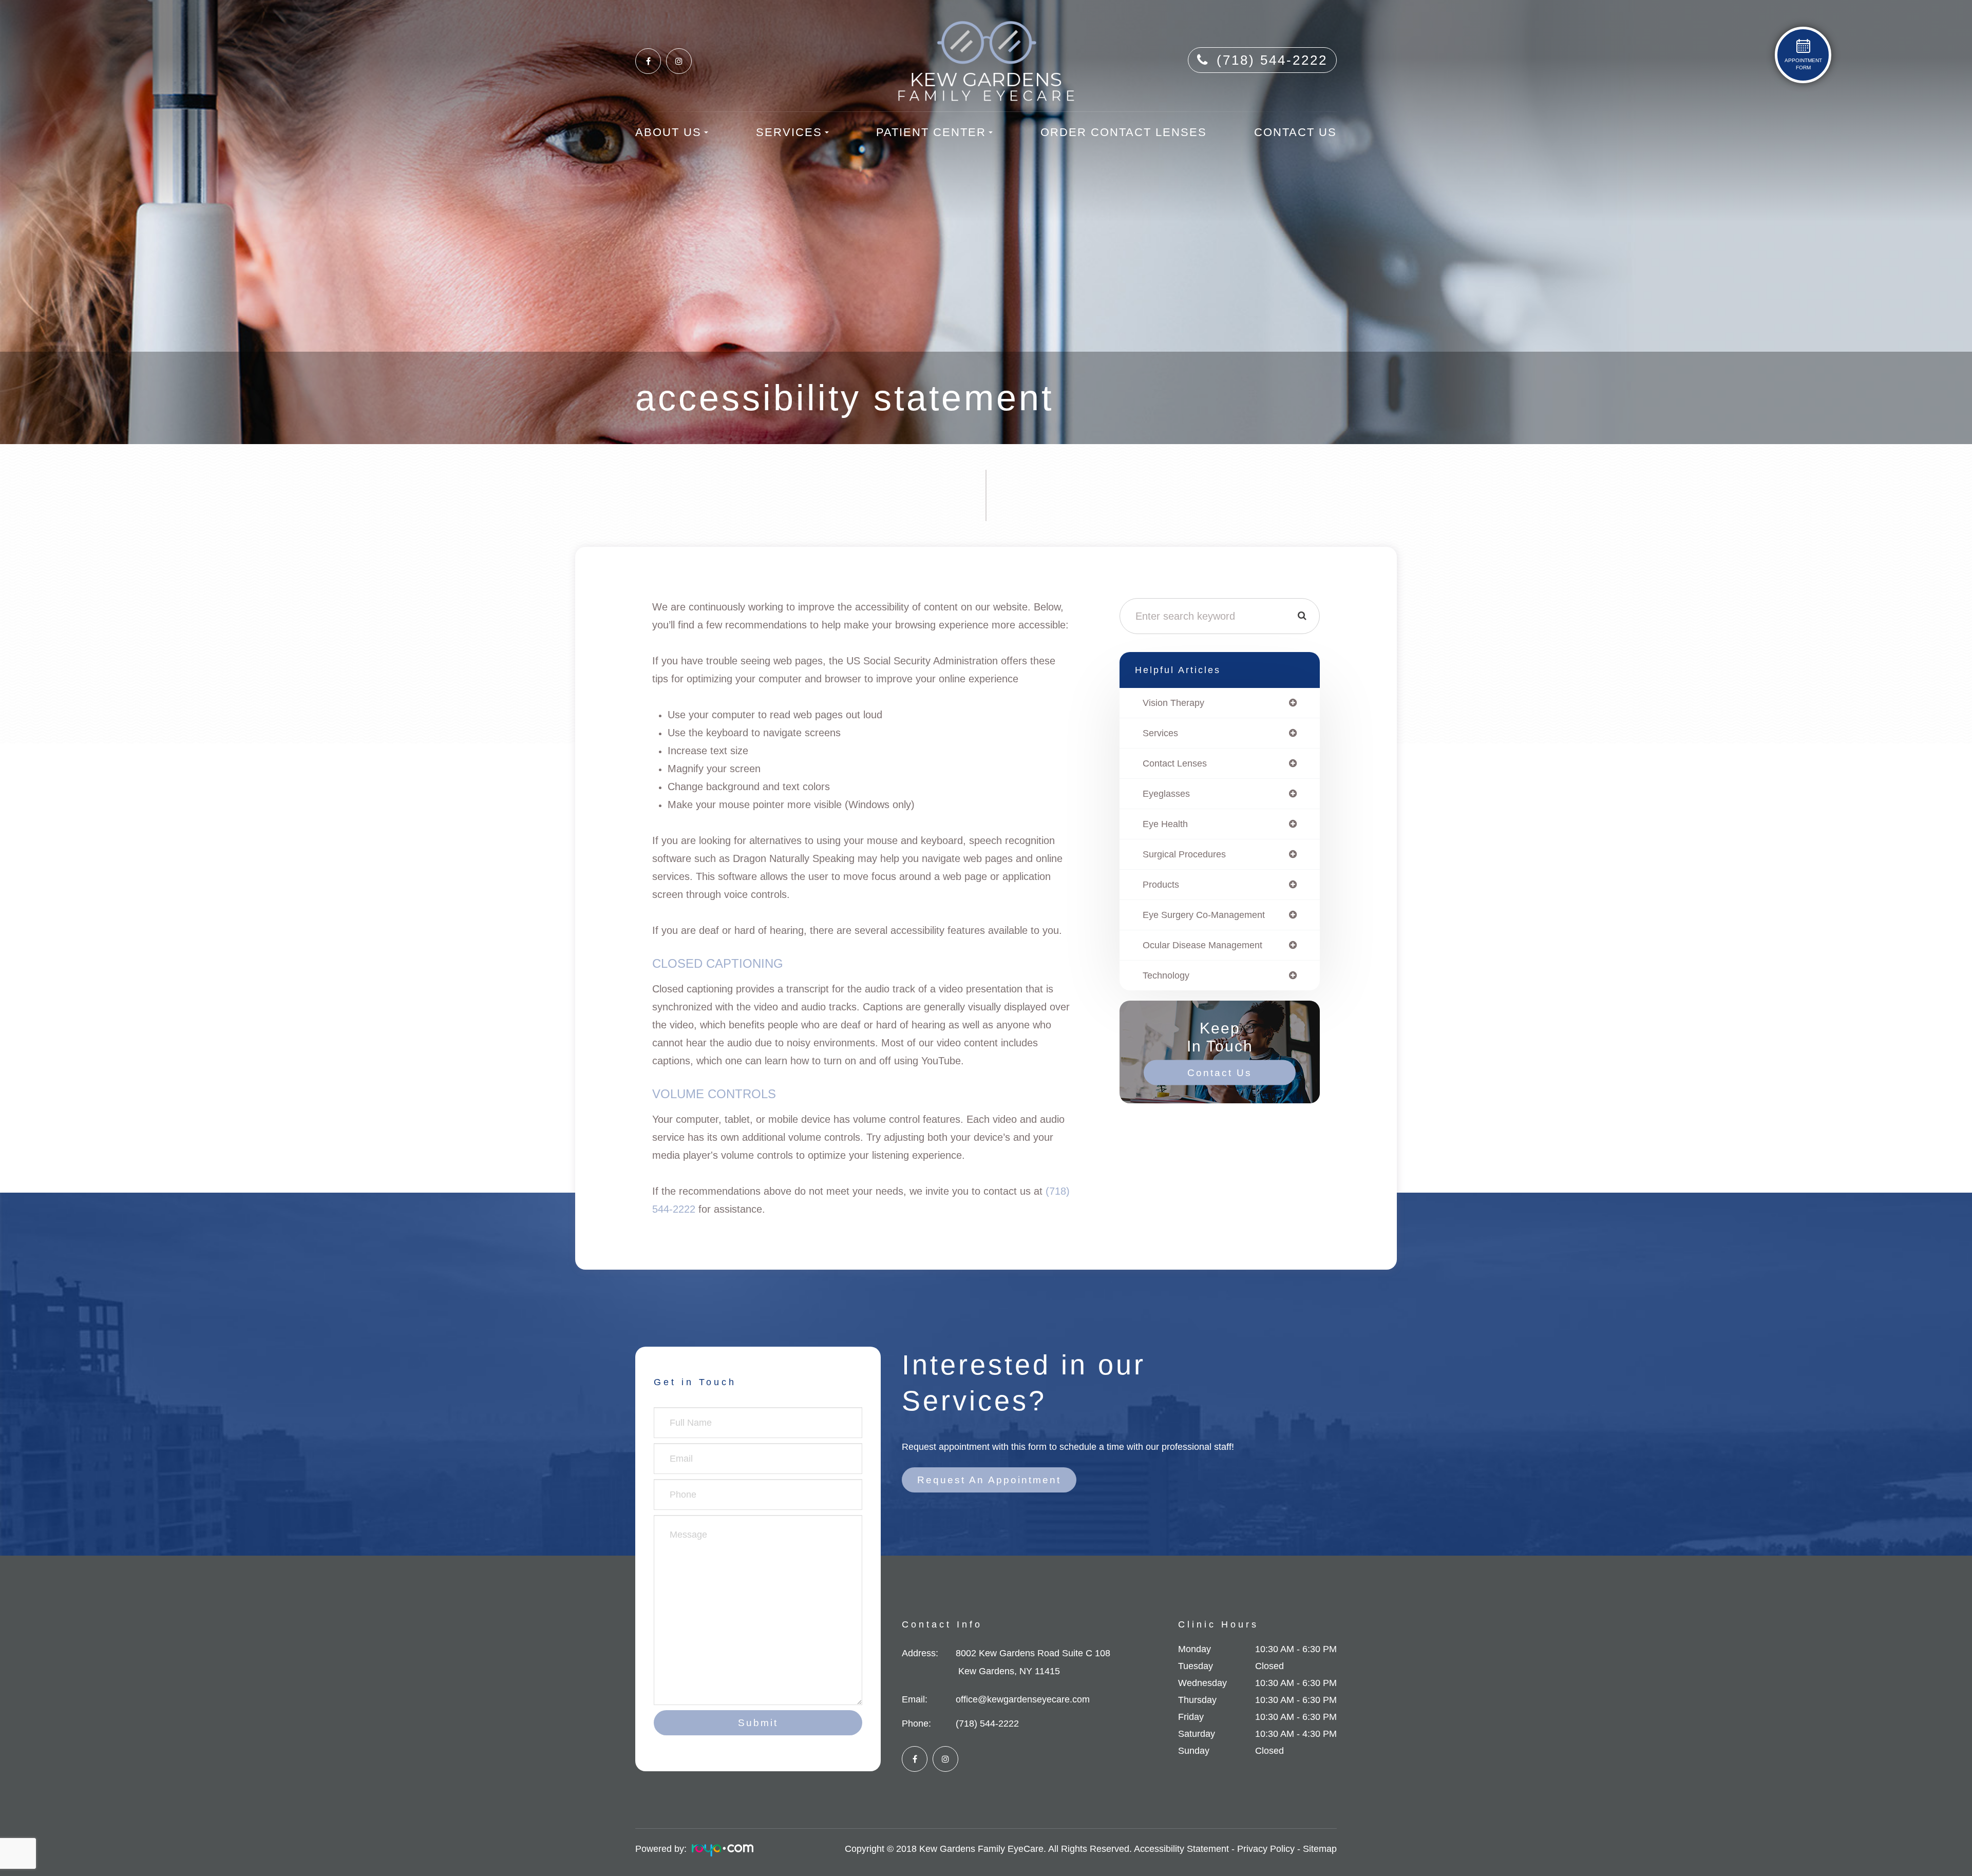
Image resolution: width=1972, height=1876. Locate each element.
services (1160, 733)
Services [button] (789, 132)
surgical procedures (1184, 854)
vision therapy (1173, 703)
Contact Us (1295, 132)
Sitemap (1320, 1849)
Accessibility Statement (1181, 1849)
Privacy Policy (1266, 1849)
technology (1166, 975)
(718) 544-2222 (1272, 60)
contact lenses (1175, 763)
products (1161, 885)
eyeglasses (1166, 794)
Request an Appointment (989, 1480)
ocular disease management (1202, 945)
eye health (1165, 824)
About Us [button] (668, 132)
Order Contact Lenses (1124, 132)
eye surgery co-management (1204, 915)
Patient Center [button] (931, 132)
